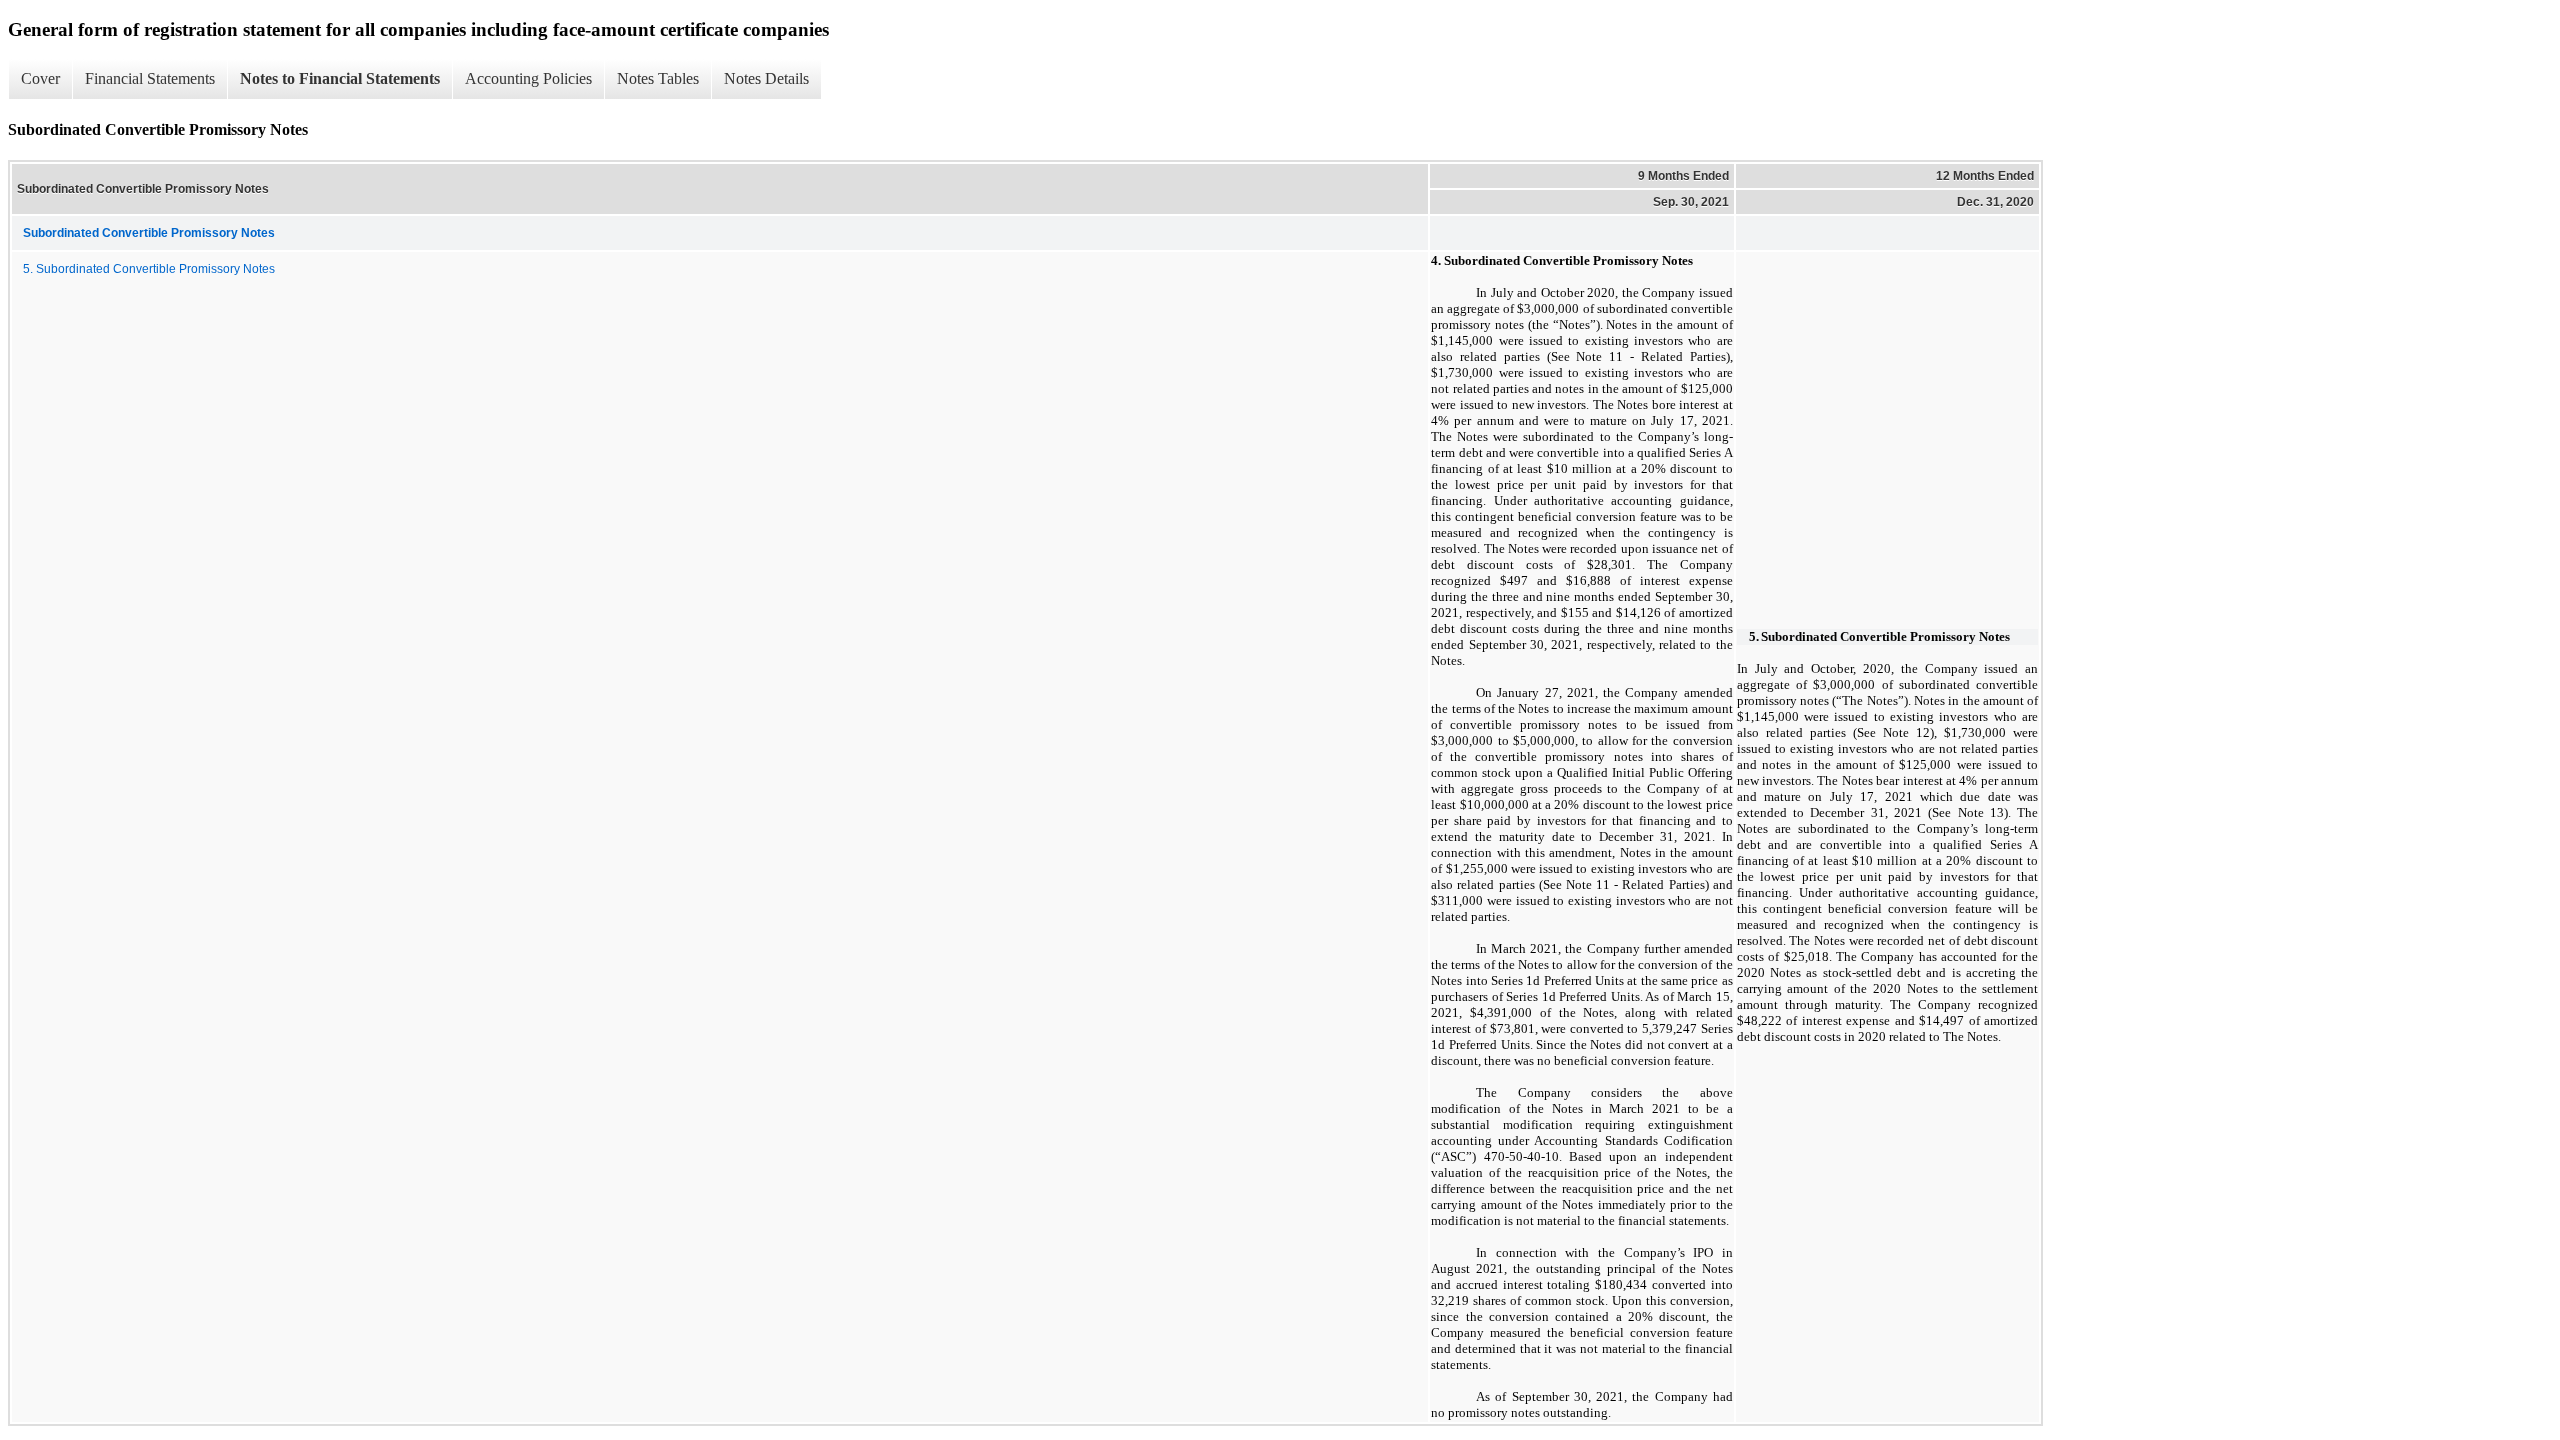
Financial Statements (150, 78)
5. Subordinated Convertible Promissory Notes (149, 269)
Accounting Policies (528, 78)
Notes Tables (658, 78)
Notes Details (766, 78)
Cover (40, 78)
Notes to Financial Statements (340, 78)
